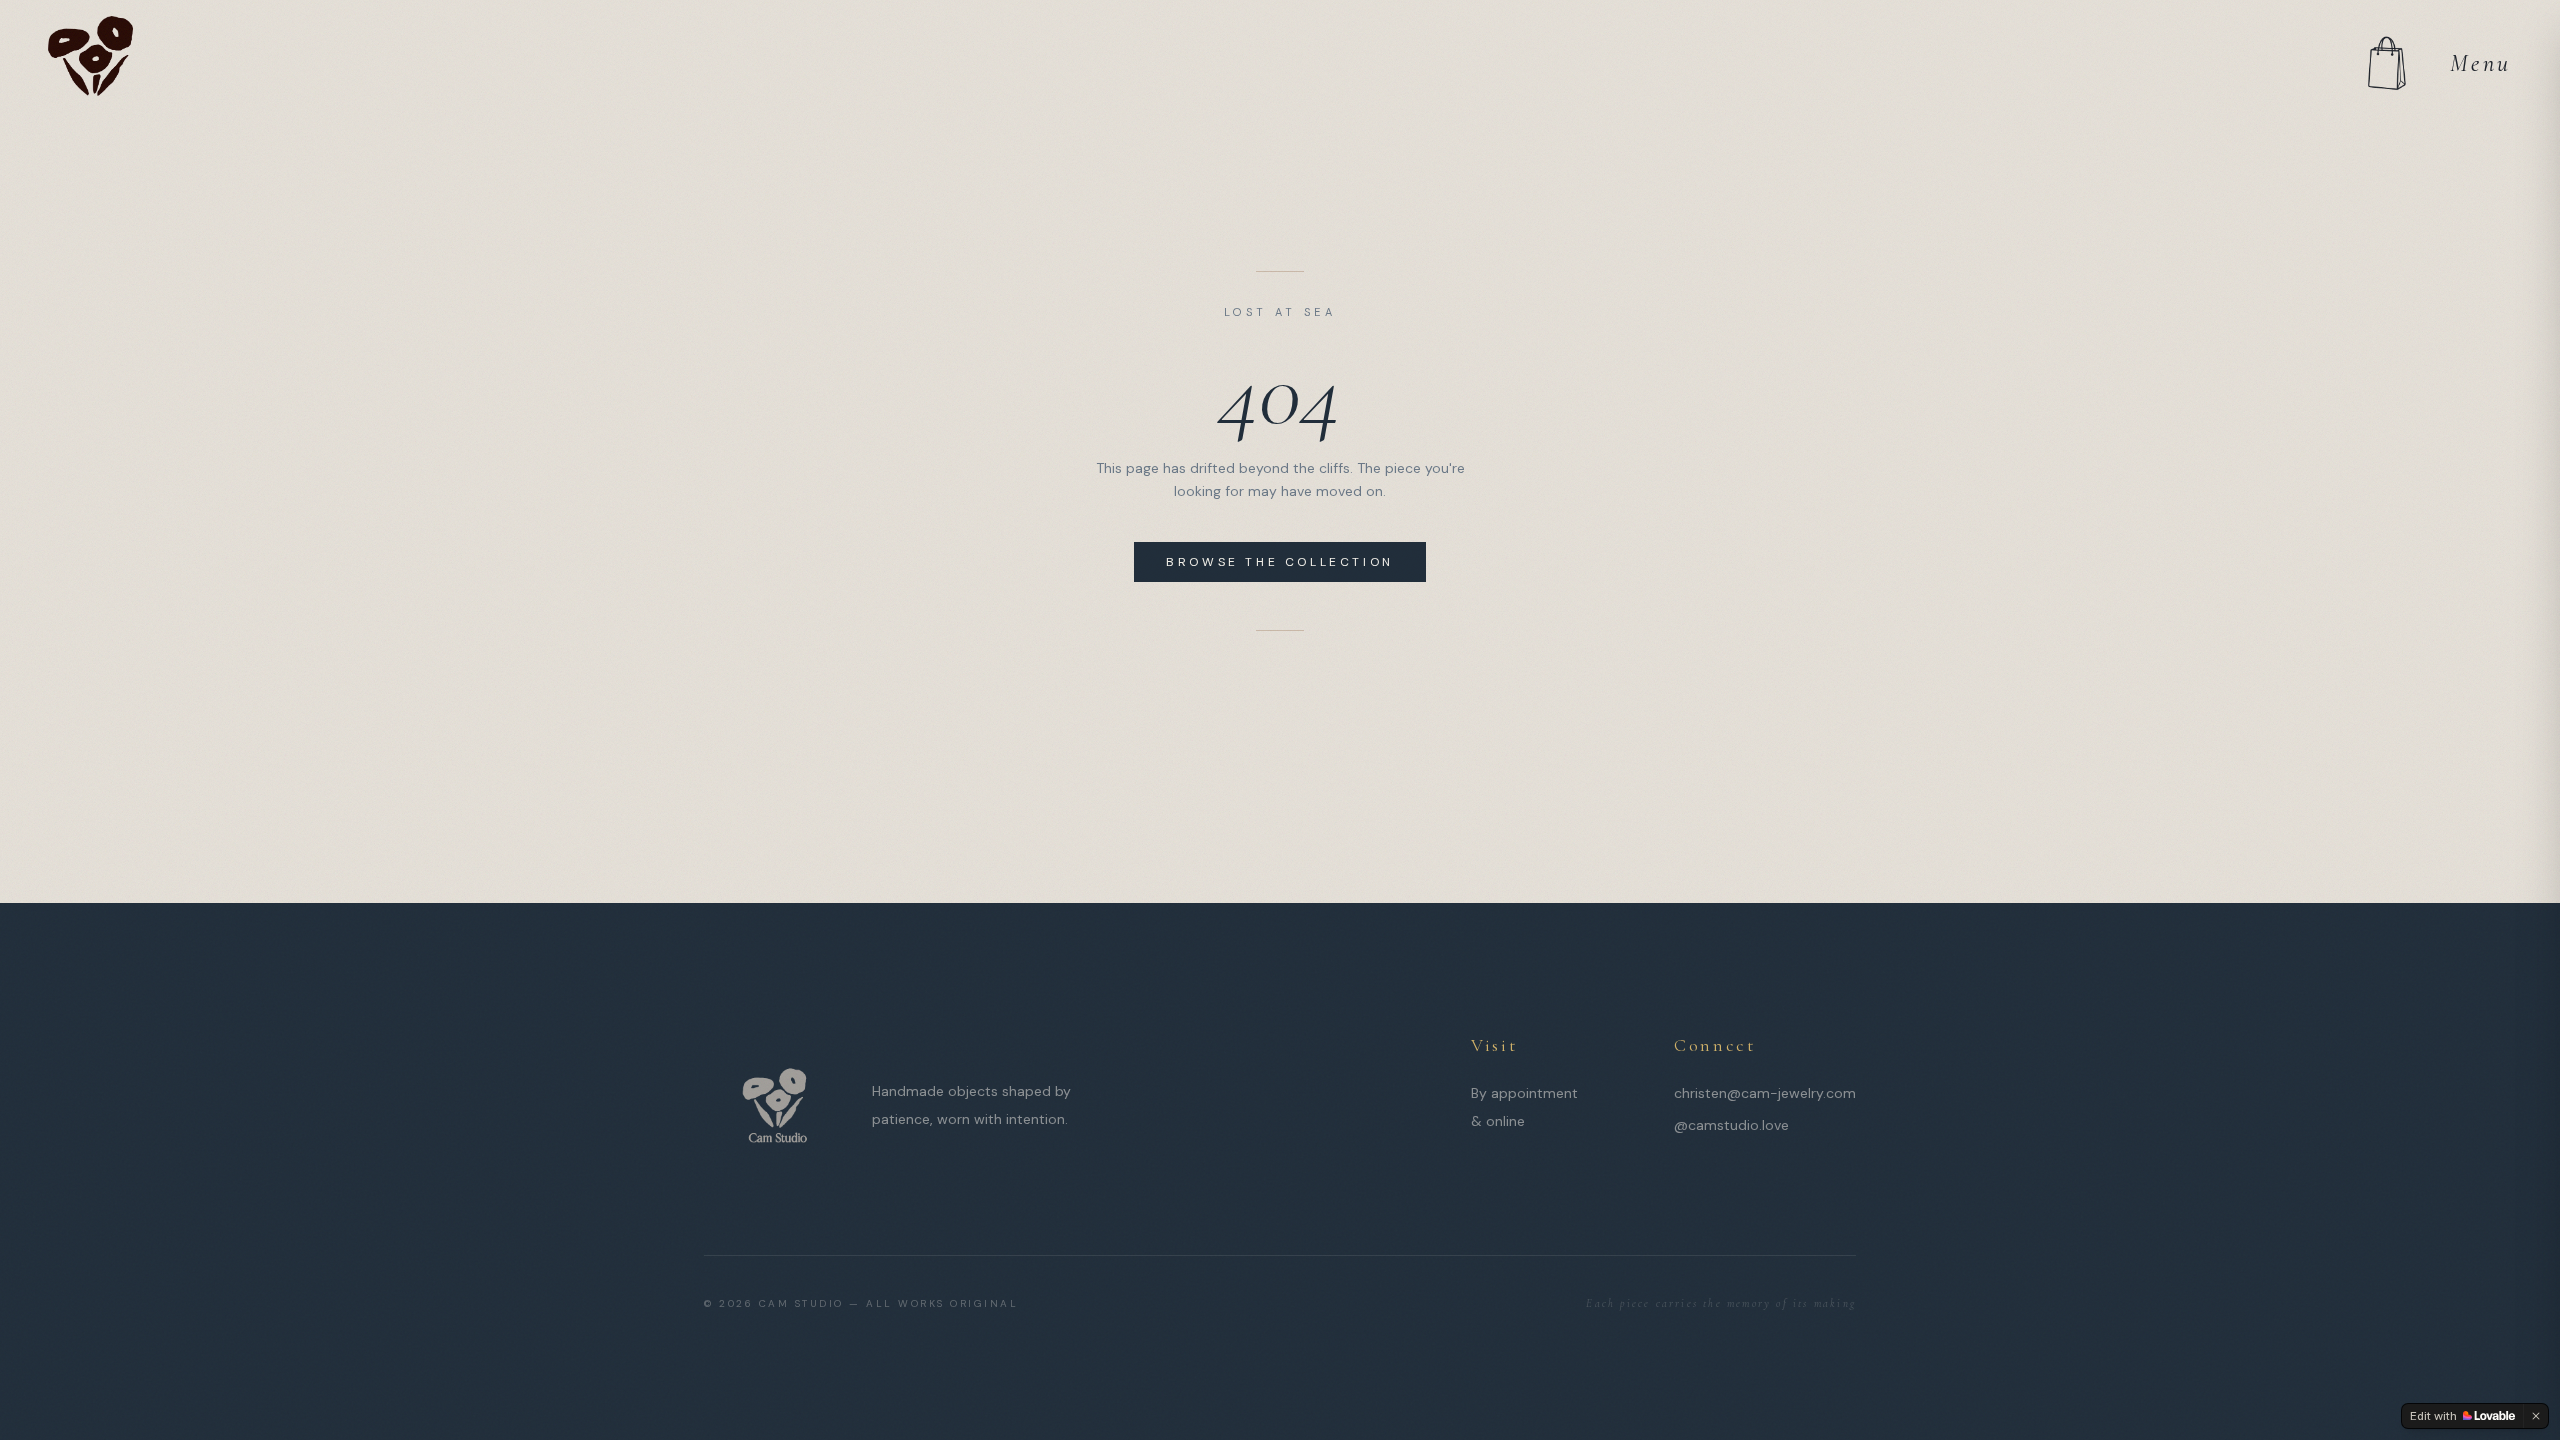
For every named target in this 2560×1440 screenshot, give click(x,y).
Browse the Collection (1280, 562)
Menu (2481, 63)
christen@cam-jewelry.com (1765, 1093)
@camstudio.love (1731, 1125)
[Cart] (2386, 64)
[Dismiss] (2536, 1416)
